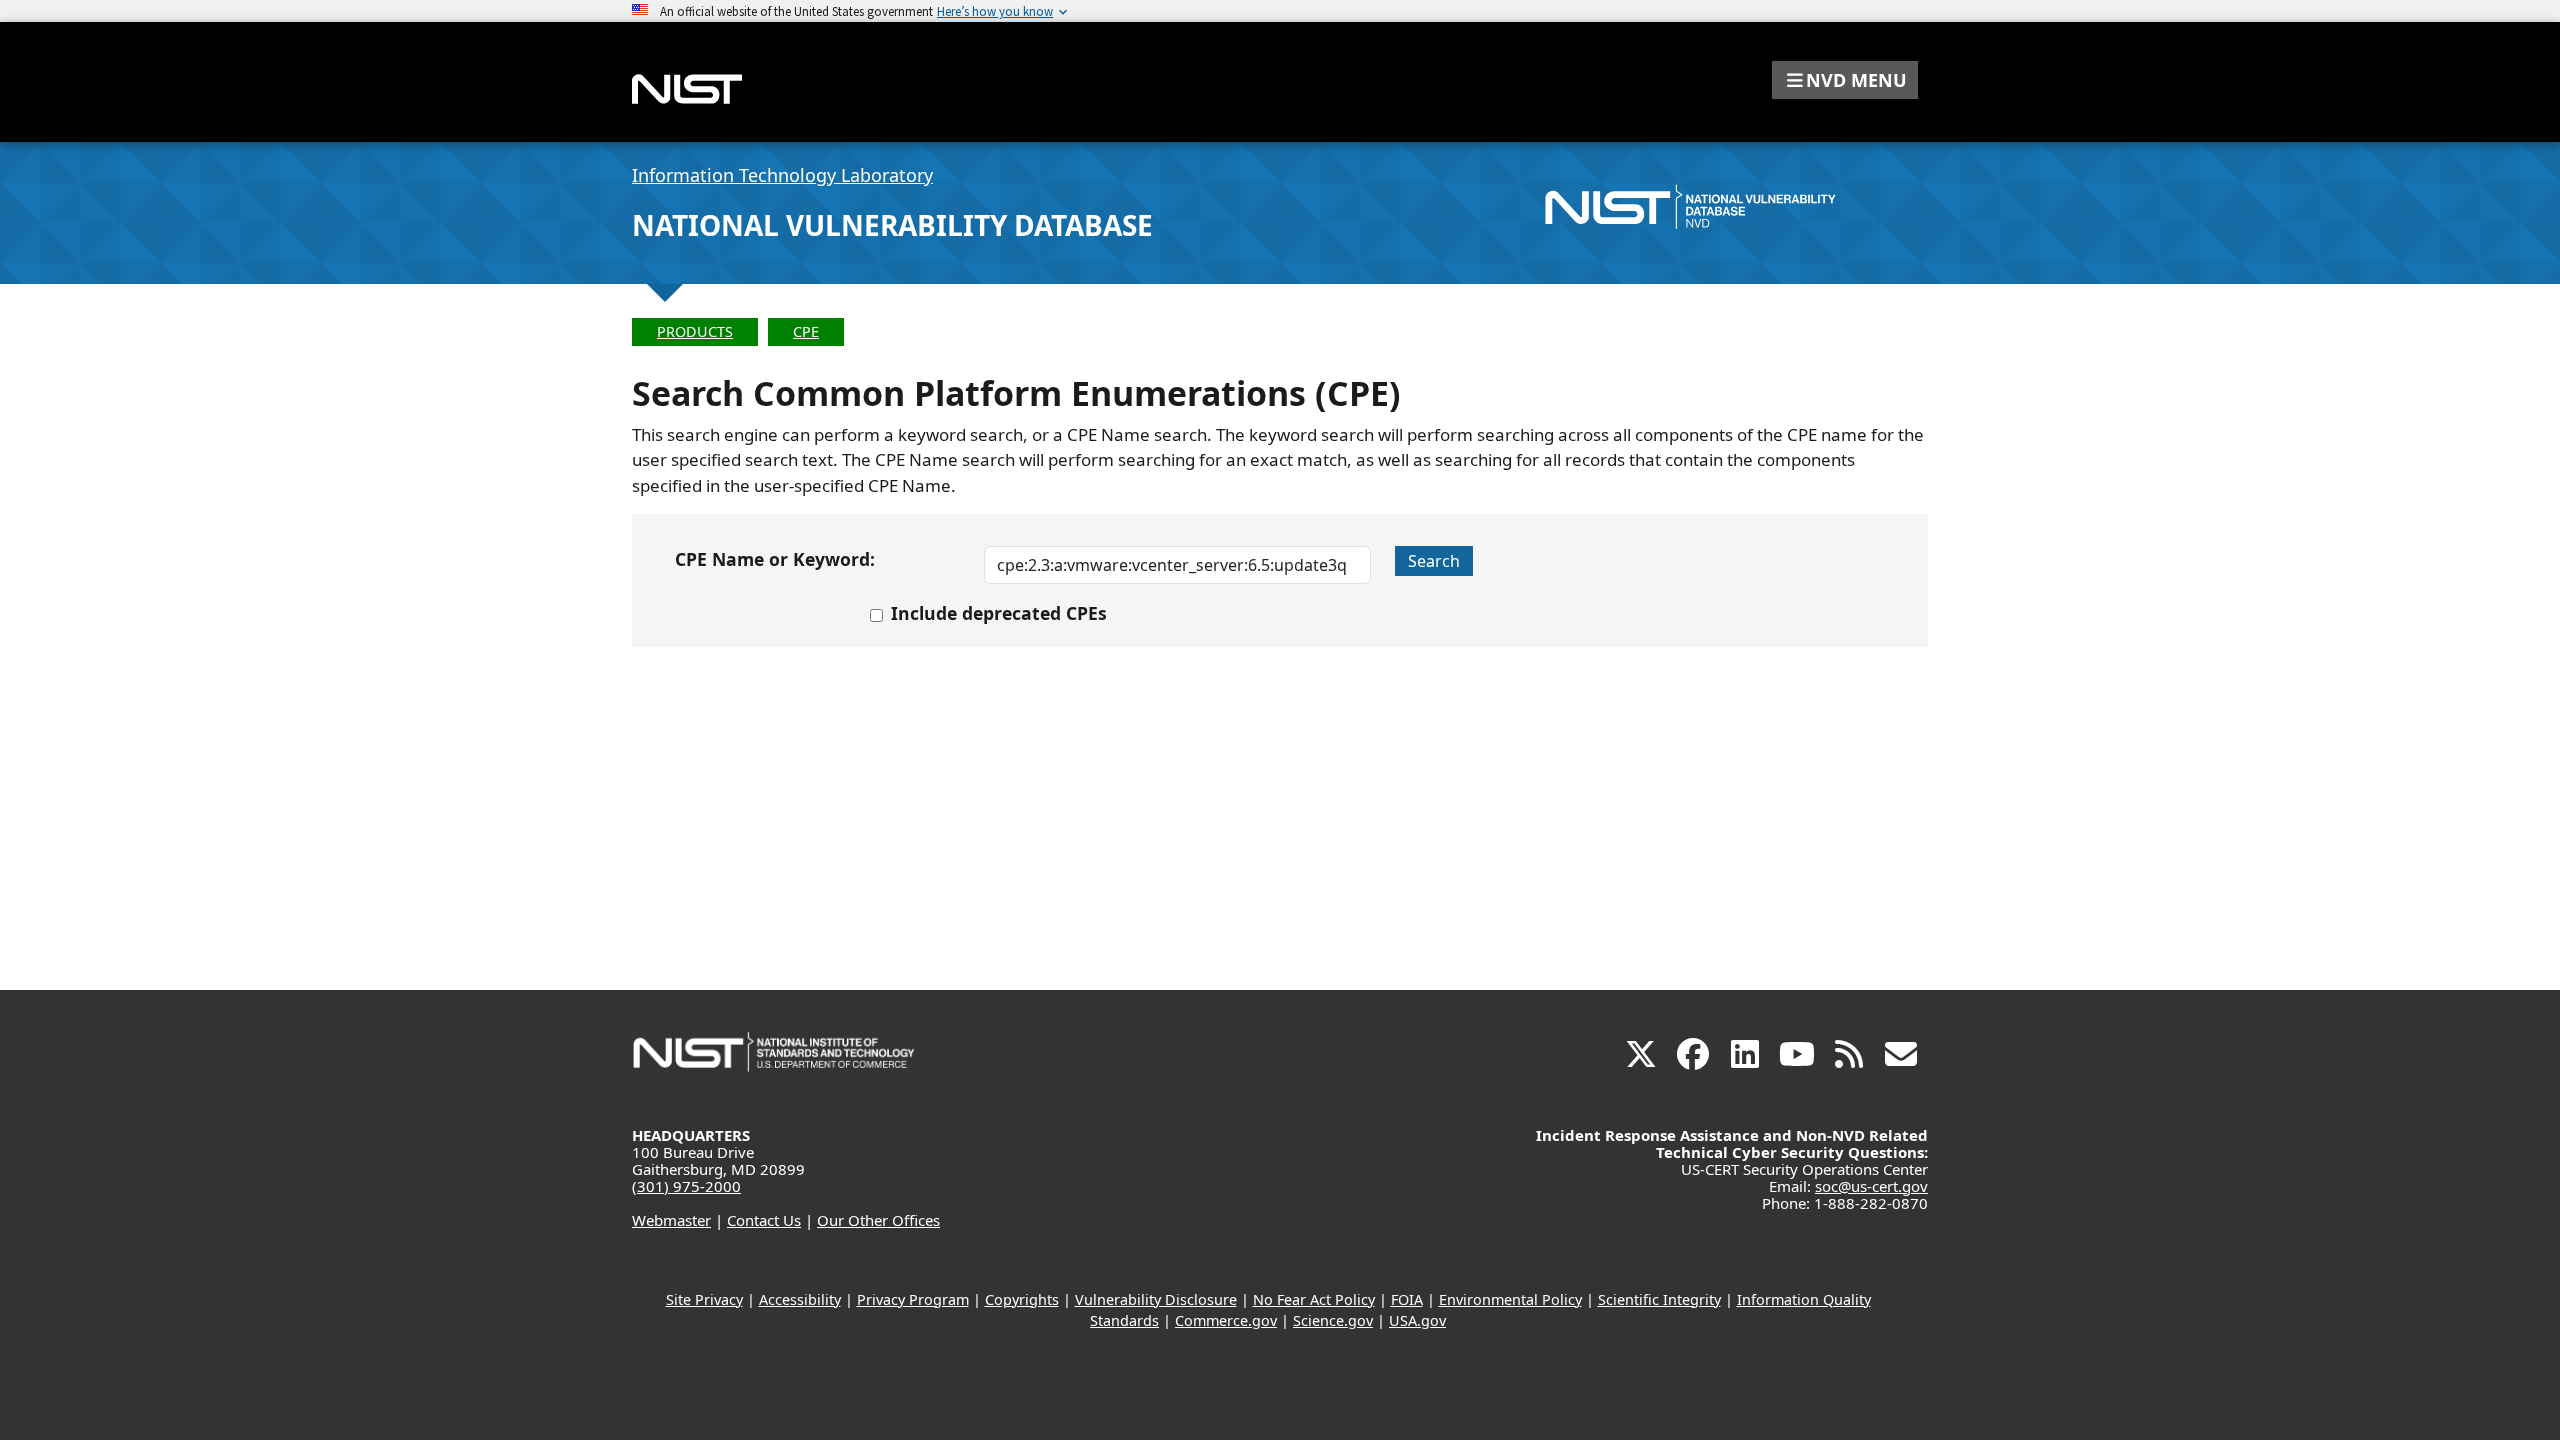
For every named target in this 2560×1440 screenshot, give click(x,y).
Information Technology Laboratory (782, 175)
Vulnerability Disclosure (1156, 1299)
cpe (806, 331)
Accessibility (800, 1299)
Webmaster (671, 1220)
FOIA (1407, 1299)
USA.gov (1417, 1320)
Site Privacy (704, 1299)
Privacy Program (913, 1299)
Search (1434, 561)
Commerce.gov (1226, 1320)
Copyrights (1022, 1299)
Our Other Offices (878, 1220)
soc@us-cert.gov (1871, 1186)
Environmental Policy (1510, 1299)
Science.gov (1333, 1320)
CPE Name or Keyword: (775, 559)
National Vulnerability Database (892, 225)
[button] (1845, 80)
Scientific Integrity (1659, 1299)
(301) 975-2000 (686, 1186)
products (695, 331)
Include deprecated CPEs (999, 613)
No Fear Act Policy (1314, 1299)
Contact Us (764, 1220)
